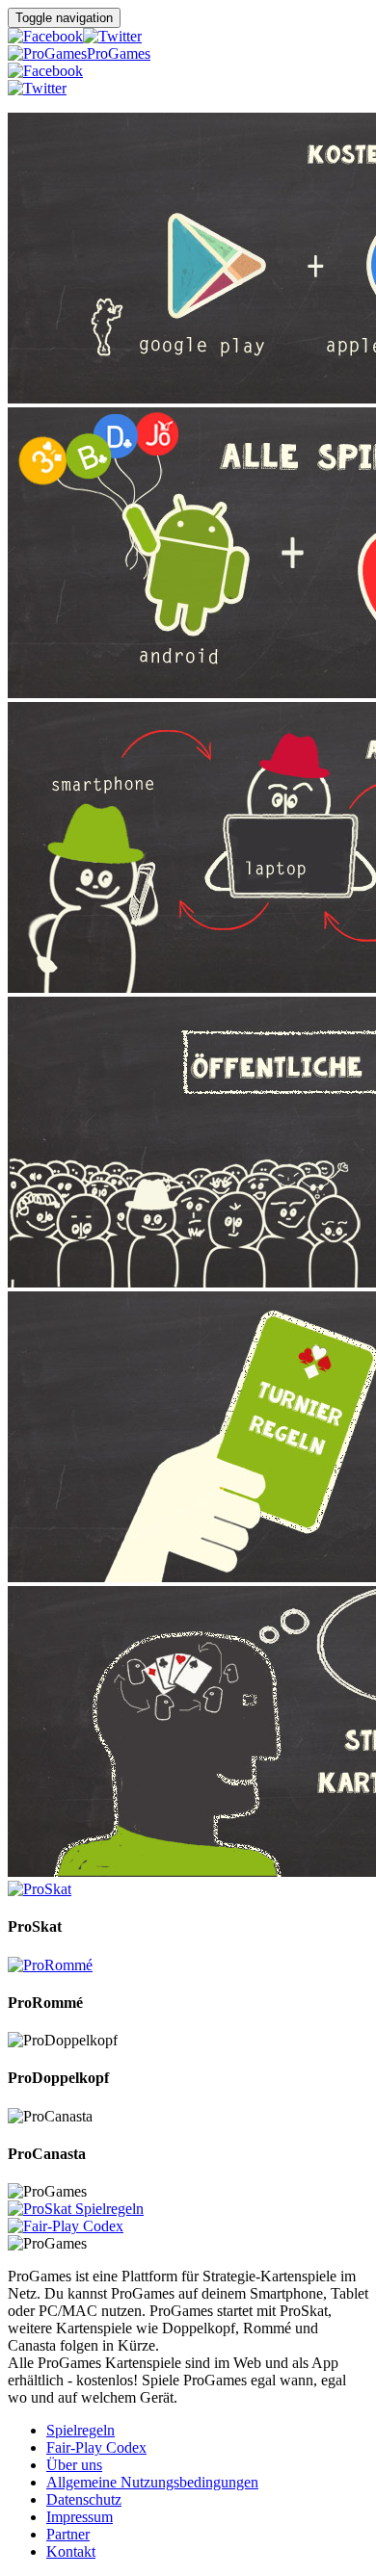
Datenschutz (84, 2499)
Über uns (74, 2465)
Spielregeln (81, 2430)
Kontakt (71, 2551)
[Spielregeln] (76, 2209)
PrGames (119, 53)
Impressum (80, 2517)
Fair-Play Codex (96, 2447)
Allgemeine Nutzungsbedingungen (152, 2482)
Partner (68, 2534)
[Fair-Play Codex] (66, 2226)
